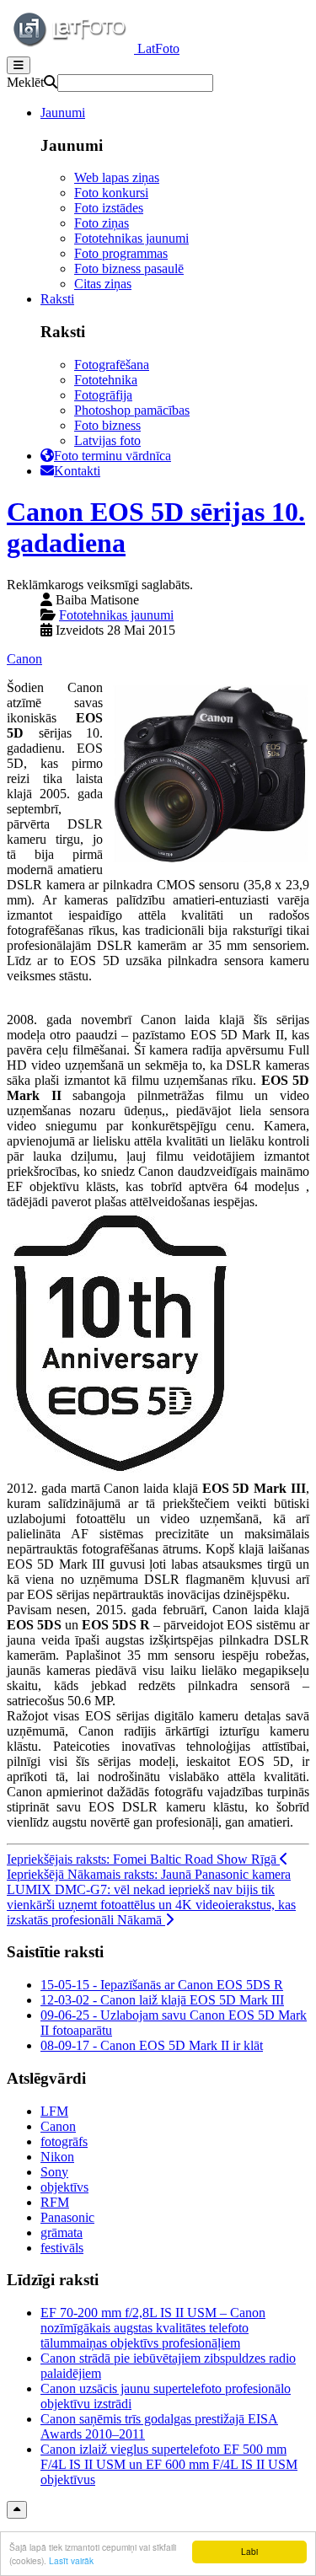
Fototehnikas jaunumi (131, 238)
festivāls (62, 2248)
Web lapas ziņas (117, 177)
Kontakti (77, 471)
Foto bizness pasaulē (129, 268)
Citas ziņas (103, 284)
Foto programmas (121, 253)
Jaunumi (63, 113)
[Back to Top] (17, 2510)
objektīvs (64, 2187)
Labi (249, 2551)
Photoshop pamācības (132, 410)
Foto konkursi (111, 193)
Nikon (57, 2157)
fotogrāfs (64, 2141)
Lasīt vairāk (71, 2560)
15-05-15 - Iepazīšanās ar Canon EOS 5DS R (162, 1985)
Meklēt (25, 82)
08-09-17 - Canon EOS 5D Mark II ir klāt (152, 2045)
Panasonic (67, 2217)
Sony (54, 2172)
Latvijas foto (107, 440)
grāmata (62, 2233)
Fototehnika (106, 380)
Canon (24, 659)
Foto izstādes (109, 208)
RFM (55, 2202)
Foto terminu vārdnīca (112, 456)
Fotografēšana (112, 365)
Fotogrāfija (103, 395)
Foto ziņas (102, 223)
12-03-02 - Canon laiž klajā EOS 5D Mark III (162, 2000)
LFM (54, 2111)
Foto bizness (107, 425)
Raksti (57, 299)
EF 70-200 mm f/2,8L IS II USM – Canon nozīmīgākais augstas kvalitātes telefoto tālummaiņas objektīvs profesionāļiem (153, 2328)
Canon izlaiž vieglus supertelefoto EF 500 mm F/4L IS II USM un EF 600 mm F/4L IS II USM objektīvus (169, 2464)
